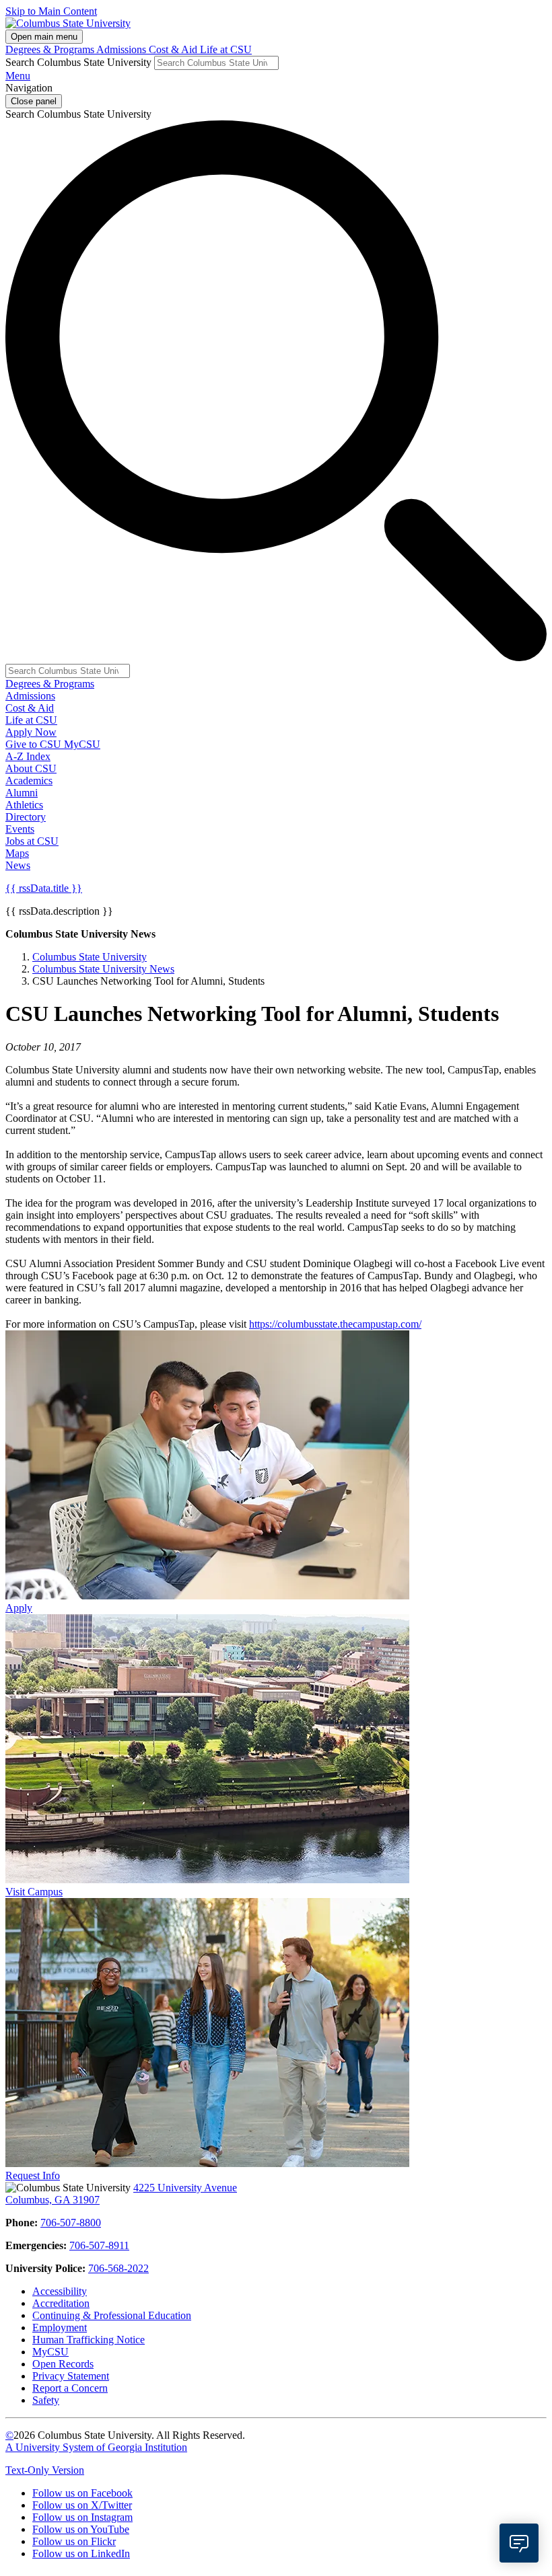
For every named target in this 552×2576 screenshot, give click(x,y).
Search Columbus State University (78, 62)
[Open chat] (519, 2543)
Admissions (123, 49)
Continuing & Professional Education (112, 2315)
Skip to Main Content (51, 11)
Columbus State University (90, 957)
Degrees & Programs (51, 49)
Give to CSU (35, 744)
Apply (19, 1608)
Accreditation (61, 2303)
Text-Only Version (45, 2470)
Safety (46, 2400)
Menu (18, 76)
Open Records (63, 2364)
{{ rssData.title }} (44, 888)
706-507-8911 (99, 2245)
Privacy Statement (71, 2376)
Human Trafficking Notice (89, 2340)
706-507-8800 (71, 2223)
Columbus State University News (103, 969)
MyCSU (82, 744)
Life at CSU (226, 49)
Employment (60, 2327)
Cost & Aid (174, 49)
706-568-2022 (118, 2268)
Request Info (33, 2175)
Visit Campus (34, 1892)
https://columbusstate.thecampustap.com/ (335, 1324)
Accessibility (60, 2291)
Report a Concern (70, 2388)
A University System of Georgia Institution (96, 2447)
